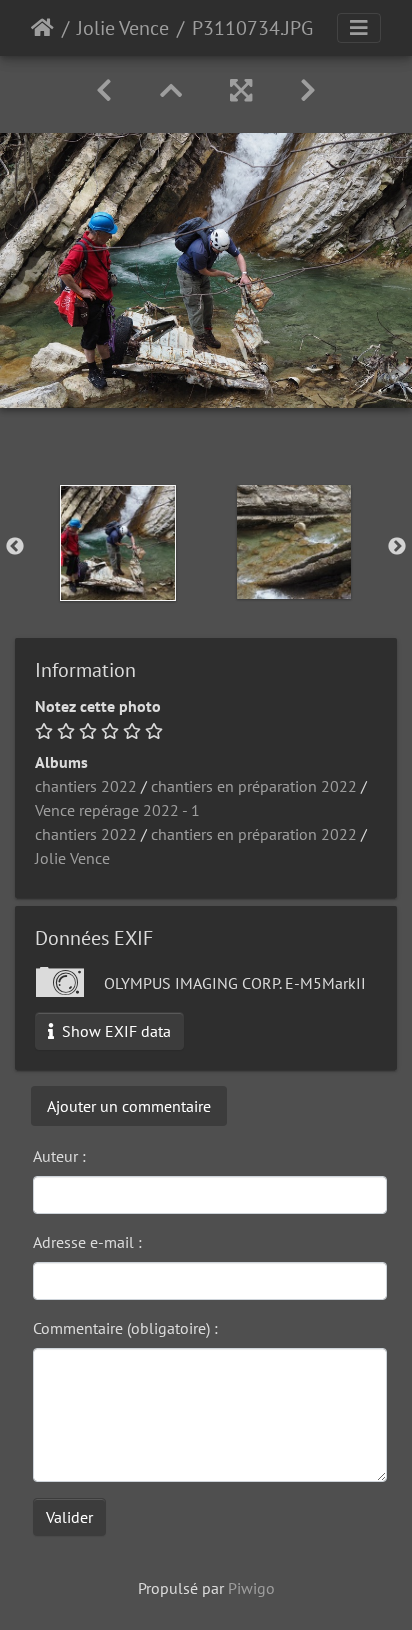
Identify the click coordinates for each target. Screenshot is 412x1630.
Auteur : (59, 1156)
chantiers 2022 (86, 786)
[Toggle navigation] (359, 28)
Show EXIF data (114, 1031)
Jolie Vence (123, 28)
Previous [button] (15, 547)
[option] (118, 543)
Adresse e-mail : (87, 1242)
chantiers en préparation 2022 (254, 786)
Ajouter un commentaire (129, 1106)
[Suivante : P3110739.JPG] (308, 90)
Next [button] (397, 547)
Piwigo (251, 1588)
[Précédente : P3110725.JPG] (104, 90)
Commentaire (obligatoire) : (125, 1328)
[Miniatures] (171, 90)
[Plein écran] (241, 90)
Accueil (42, 28)
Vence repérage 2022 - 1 (117, 810)
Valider (69, 1517)
